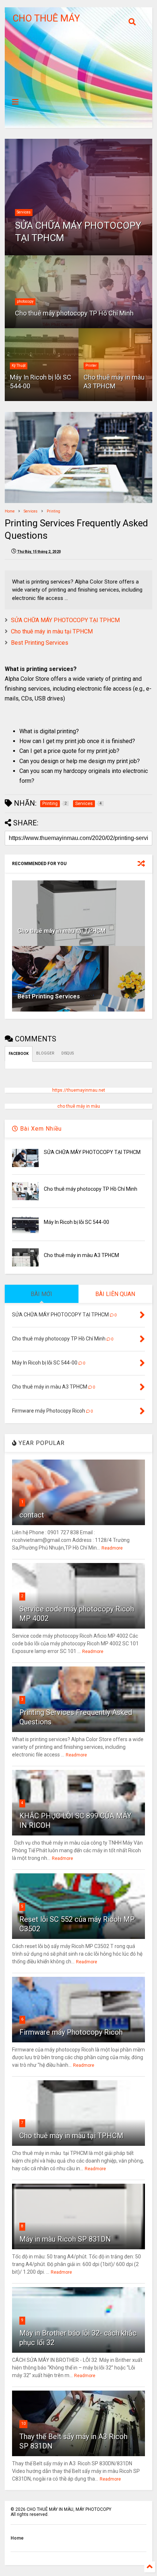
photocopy (25, 301)
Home (10, 511)
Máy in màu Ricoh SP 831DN (65, 2239)
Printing (53, 511)
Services (24, 212)
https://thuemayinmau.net (79, 1090)
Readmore (112, 1548)
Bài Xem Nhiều (40, 1129)
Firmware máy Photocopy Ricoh (71, 2032)
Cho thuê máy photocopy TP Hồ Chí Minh (74, 313)
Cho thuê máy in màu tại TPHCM (52, 631)
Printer (91, 366)
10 (23, 2424)
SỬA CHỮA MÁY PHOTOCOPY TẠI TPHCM (78, 232)
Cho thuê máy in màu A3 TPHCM (114, 381)
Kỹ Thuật (19, 366)
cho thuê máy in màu (79, 1106)
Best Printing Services (40, 643)
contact (32, 1515)
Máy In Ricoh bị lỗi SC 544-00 (41, 381)
